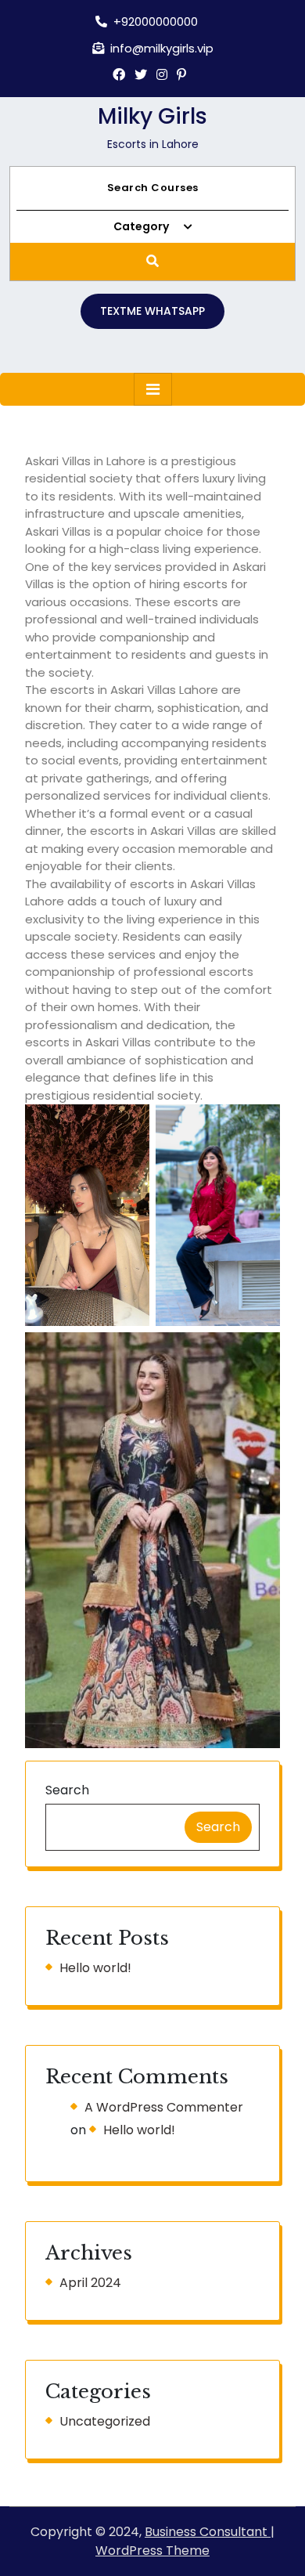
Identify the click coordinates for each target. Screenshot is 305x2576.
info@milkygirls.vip (162, 48)
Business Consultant (208, 2532)
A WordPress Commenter (164, 2107)
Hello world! (95, 1968)
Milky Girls (152, 116)
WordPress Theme (152, 2551)
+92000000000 (156, 22)
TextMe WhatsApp (152, 311)
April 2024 (90, 2283)
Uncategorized (105, 2421)
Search (67, 1790)
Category (142, 226)
